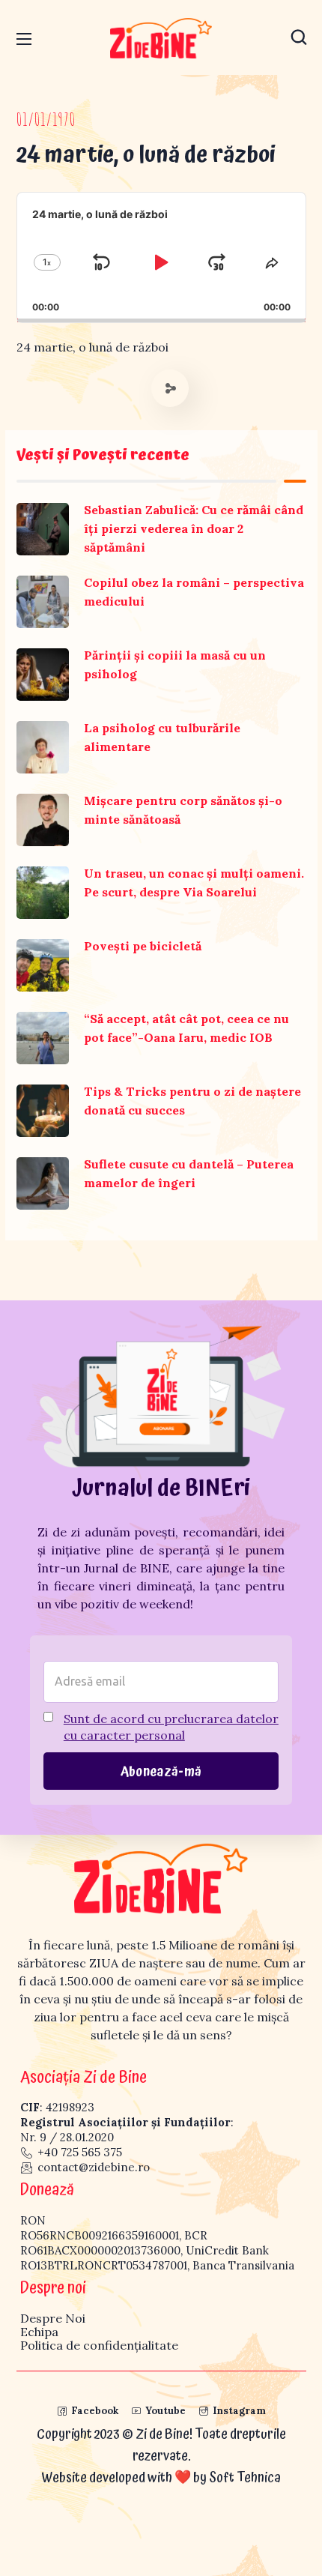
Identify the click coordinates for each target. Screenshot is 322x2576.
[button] (299, 37)
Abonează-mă (161, 1772)
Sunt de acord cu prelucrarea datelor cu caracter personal (171, 1727)
